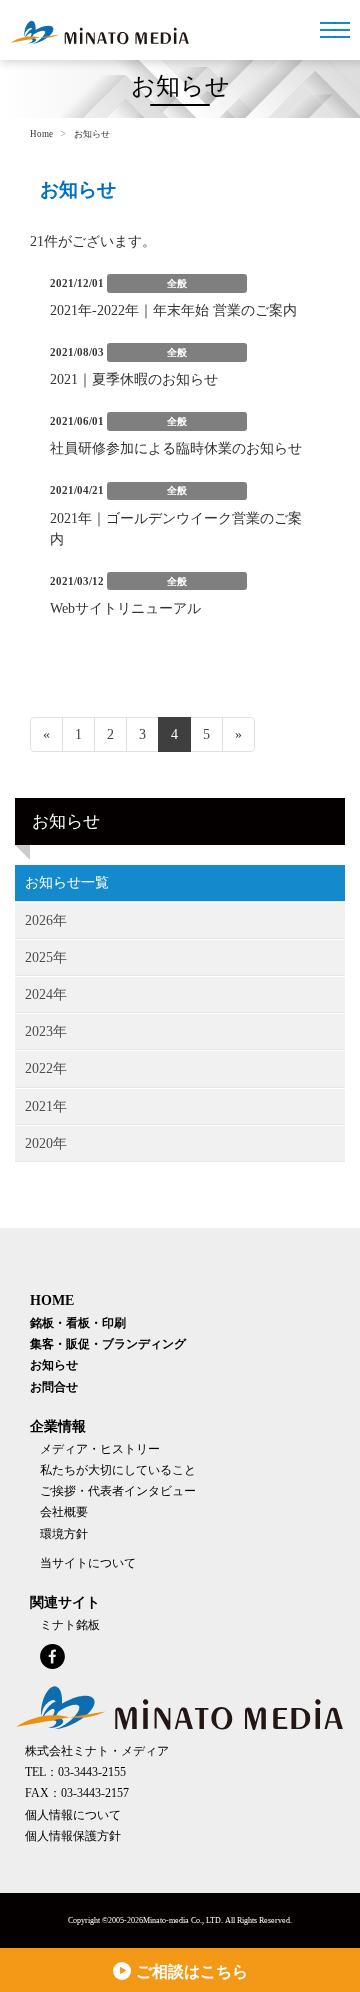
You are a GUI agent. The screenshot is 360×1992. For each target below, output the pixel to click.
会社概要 (64, 1512)
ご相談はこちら (192, 1971)
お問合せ (54, 1387)
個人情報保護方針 (73, 1836)
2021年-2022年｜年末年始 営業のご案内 (173, 310)
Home (41, 134)
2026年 (46, 920)
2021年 (46, 1106)
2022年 (46, 1068)
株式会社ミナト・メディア (97, 1751)
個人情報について (73, 1815)
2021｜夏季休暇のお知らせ (134, 379)
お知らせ (54, 1365)
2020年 (46, 1143)
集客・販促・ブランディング (108, 1344)
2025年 (46, 957)
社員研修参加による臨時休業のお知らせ (176, 448)
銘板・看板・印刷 (78, 1323)
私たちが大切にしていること (118, 1470)
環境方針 (64, 1534)
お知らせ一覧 (67, 882)
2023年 (46, 1031)
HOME (52, 1300)
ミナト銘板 (70, 1625)
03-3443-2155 (92, 1772)
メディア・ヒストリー (100, 1449)
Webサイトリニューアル (125, 608)
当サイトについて (88, 1563)
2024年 (46, 994)
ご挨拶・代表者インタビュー (118, 1491)
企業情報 (58, 1426)
